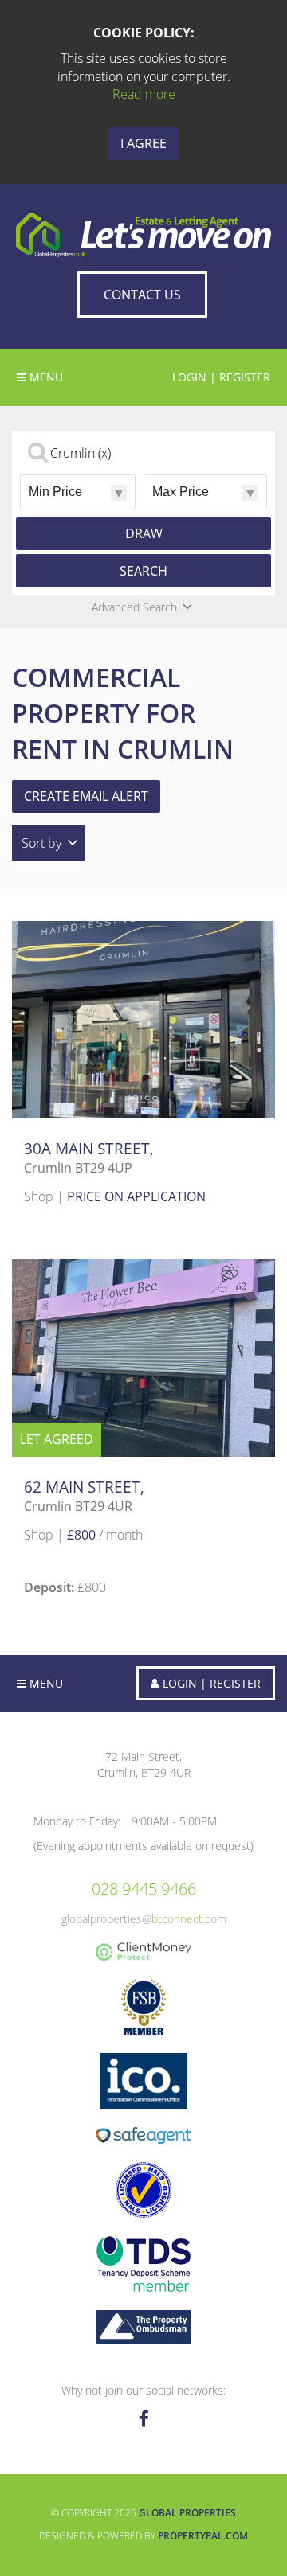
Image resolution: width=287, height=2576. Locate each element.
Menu (45, 1683)
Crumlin (81, 453)
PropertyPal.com (203, 2536)
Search (143, 571)
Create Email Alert (86, 796)
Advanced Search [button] (134, 607)
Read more (144, 94)
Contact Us (142, 295)
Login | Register (221, 377)
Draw (144, 533)
